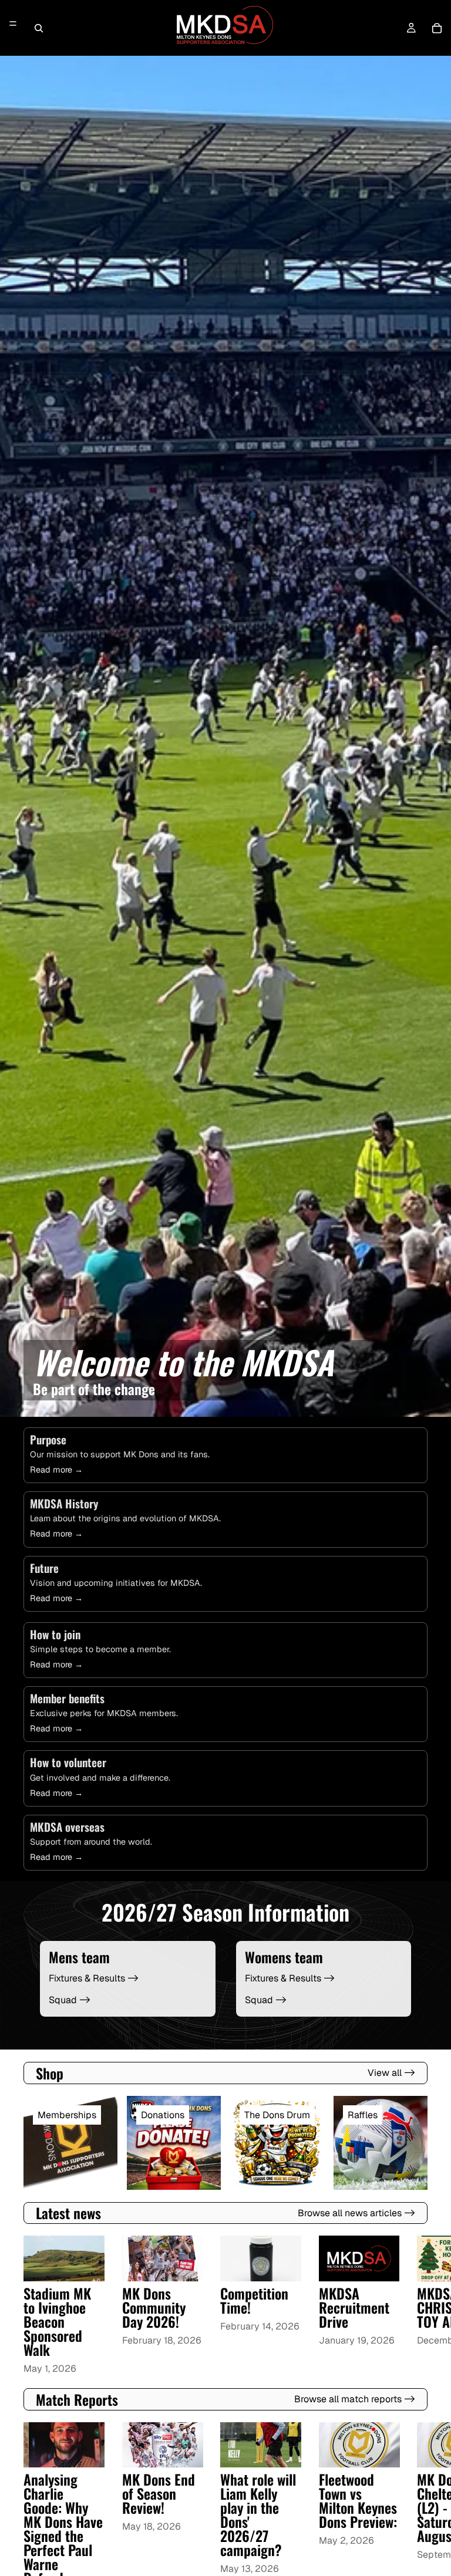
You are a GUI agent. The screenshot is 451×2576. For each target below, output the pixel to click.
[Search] (39, 28)
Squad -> (70, 2000)
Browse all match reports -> (355, 2399)
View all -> (391, 2073)
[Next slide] (413, 2306)
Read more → (56, 1470)
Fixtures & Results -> (94, 1978)
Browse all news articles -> (356, 2213)
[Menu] (13, 24)
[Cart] (437, 28)
